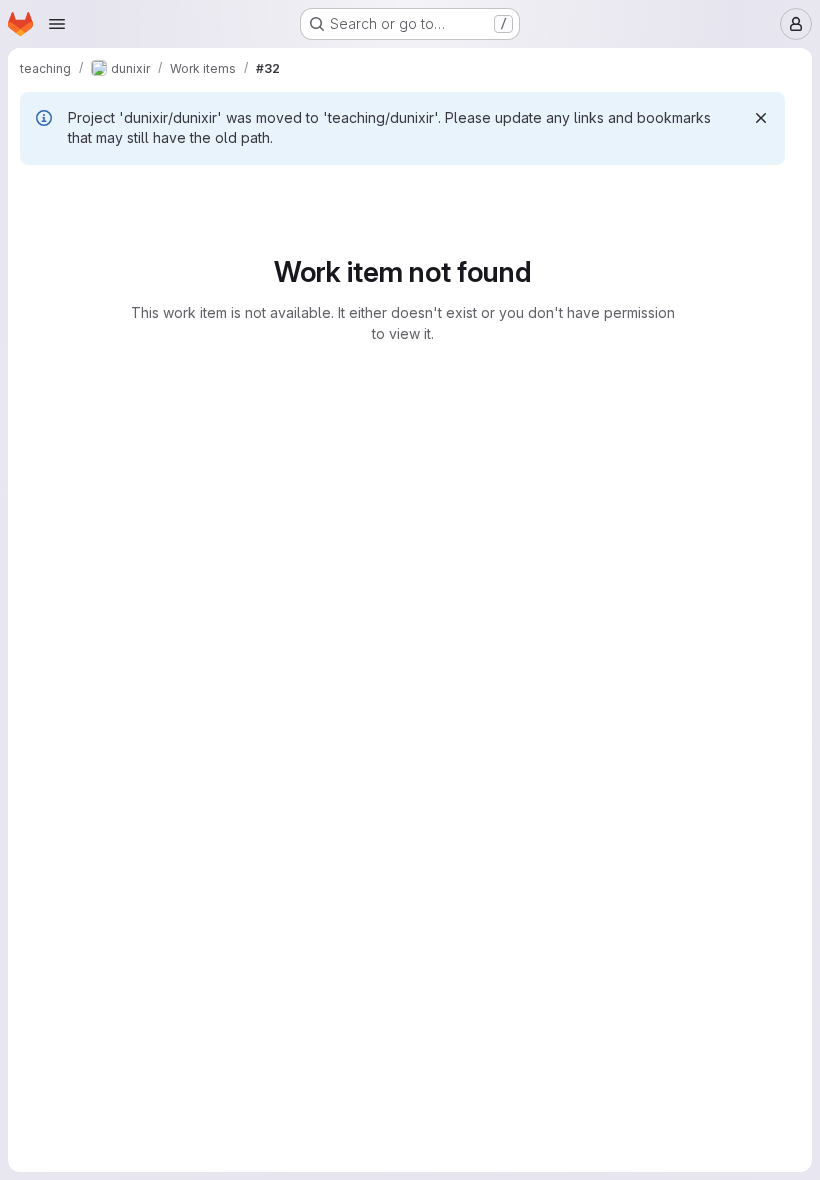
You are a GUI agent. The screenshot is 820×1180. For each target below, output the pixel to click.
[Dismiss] (761, 118)
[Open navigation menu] (57, 24)
